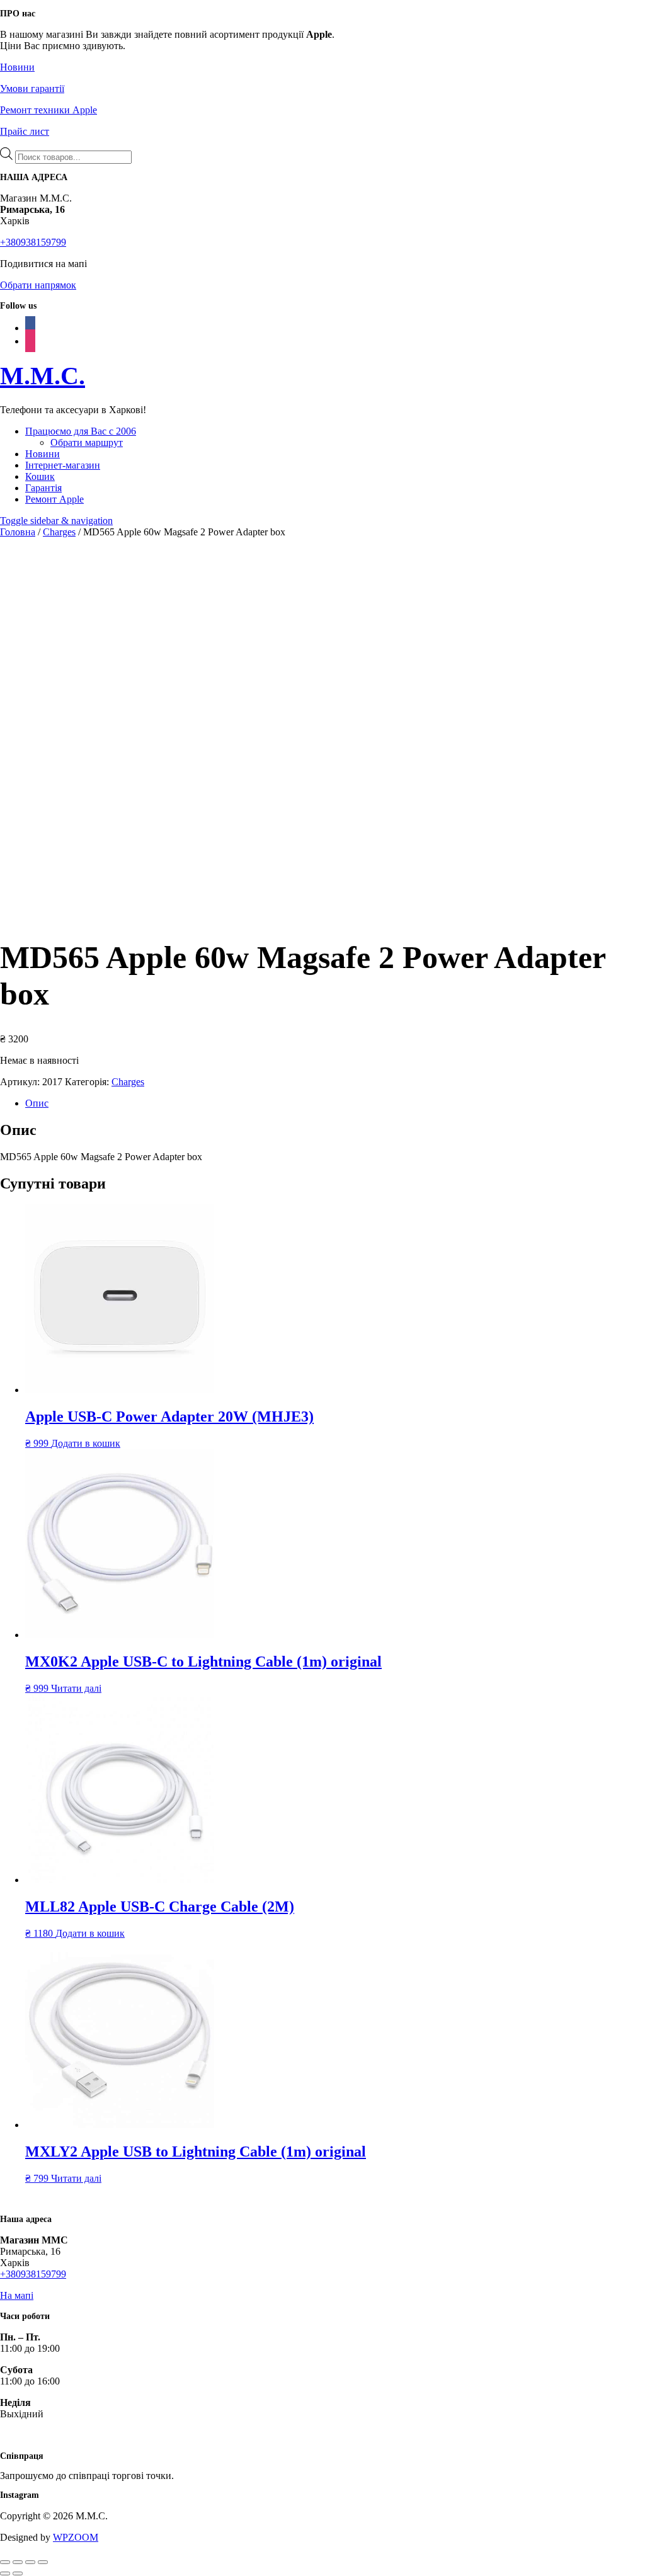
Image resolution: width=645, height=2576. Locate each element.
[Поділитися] (30, 2562)
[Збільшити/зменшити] (5, 2562)
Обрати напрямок (38, 285)
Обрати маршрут (87, 442)
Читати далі (76, 1688)
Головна (18, 532)
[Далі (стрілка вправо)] (18, 2573)
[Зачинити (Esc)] (43, 2562)
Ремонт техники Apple (49, 110)
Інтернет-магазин (63, 465)
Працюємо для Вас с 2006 (81, 431)
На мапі (17, 2295)
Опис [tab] (37, 1103)
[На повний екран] (18, 2562)
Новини (17, 67)
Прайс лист (25, 131)
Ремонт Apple (54, 499)
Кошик (40, 476)
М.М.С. (43, 376)
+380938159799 (33, 242)
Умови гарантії (32, 88)
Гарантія (43, 488)
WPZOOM (76, 2537)
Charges (59, 532)
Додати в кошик (86, 1443)
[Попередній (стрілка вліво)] (5, 2573)
